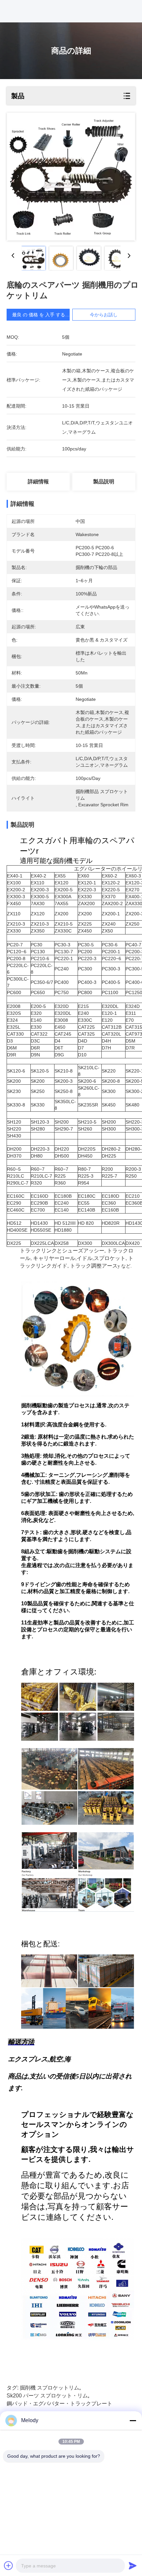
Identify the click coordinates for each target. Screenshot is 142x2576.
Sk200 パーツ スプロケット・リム (47, 2396)
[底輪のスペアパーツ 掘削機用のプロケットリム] (71, 177)
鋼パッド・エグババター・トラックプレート (59, 2404)
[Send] (133, 2565)
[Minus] (133, 2420)
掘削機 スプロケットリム (50, 2388)
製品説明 (104, 482)
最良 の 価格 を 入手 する (39, 315)
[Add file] (9, 2565)
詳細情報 (38, 482)
